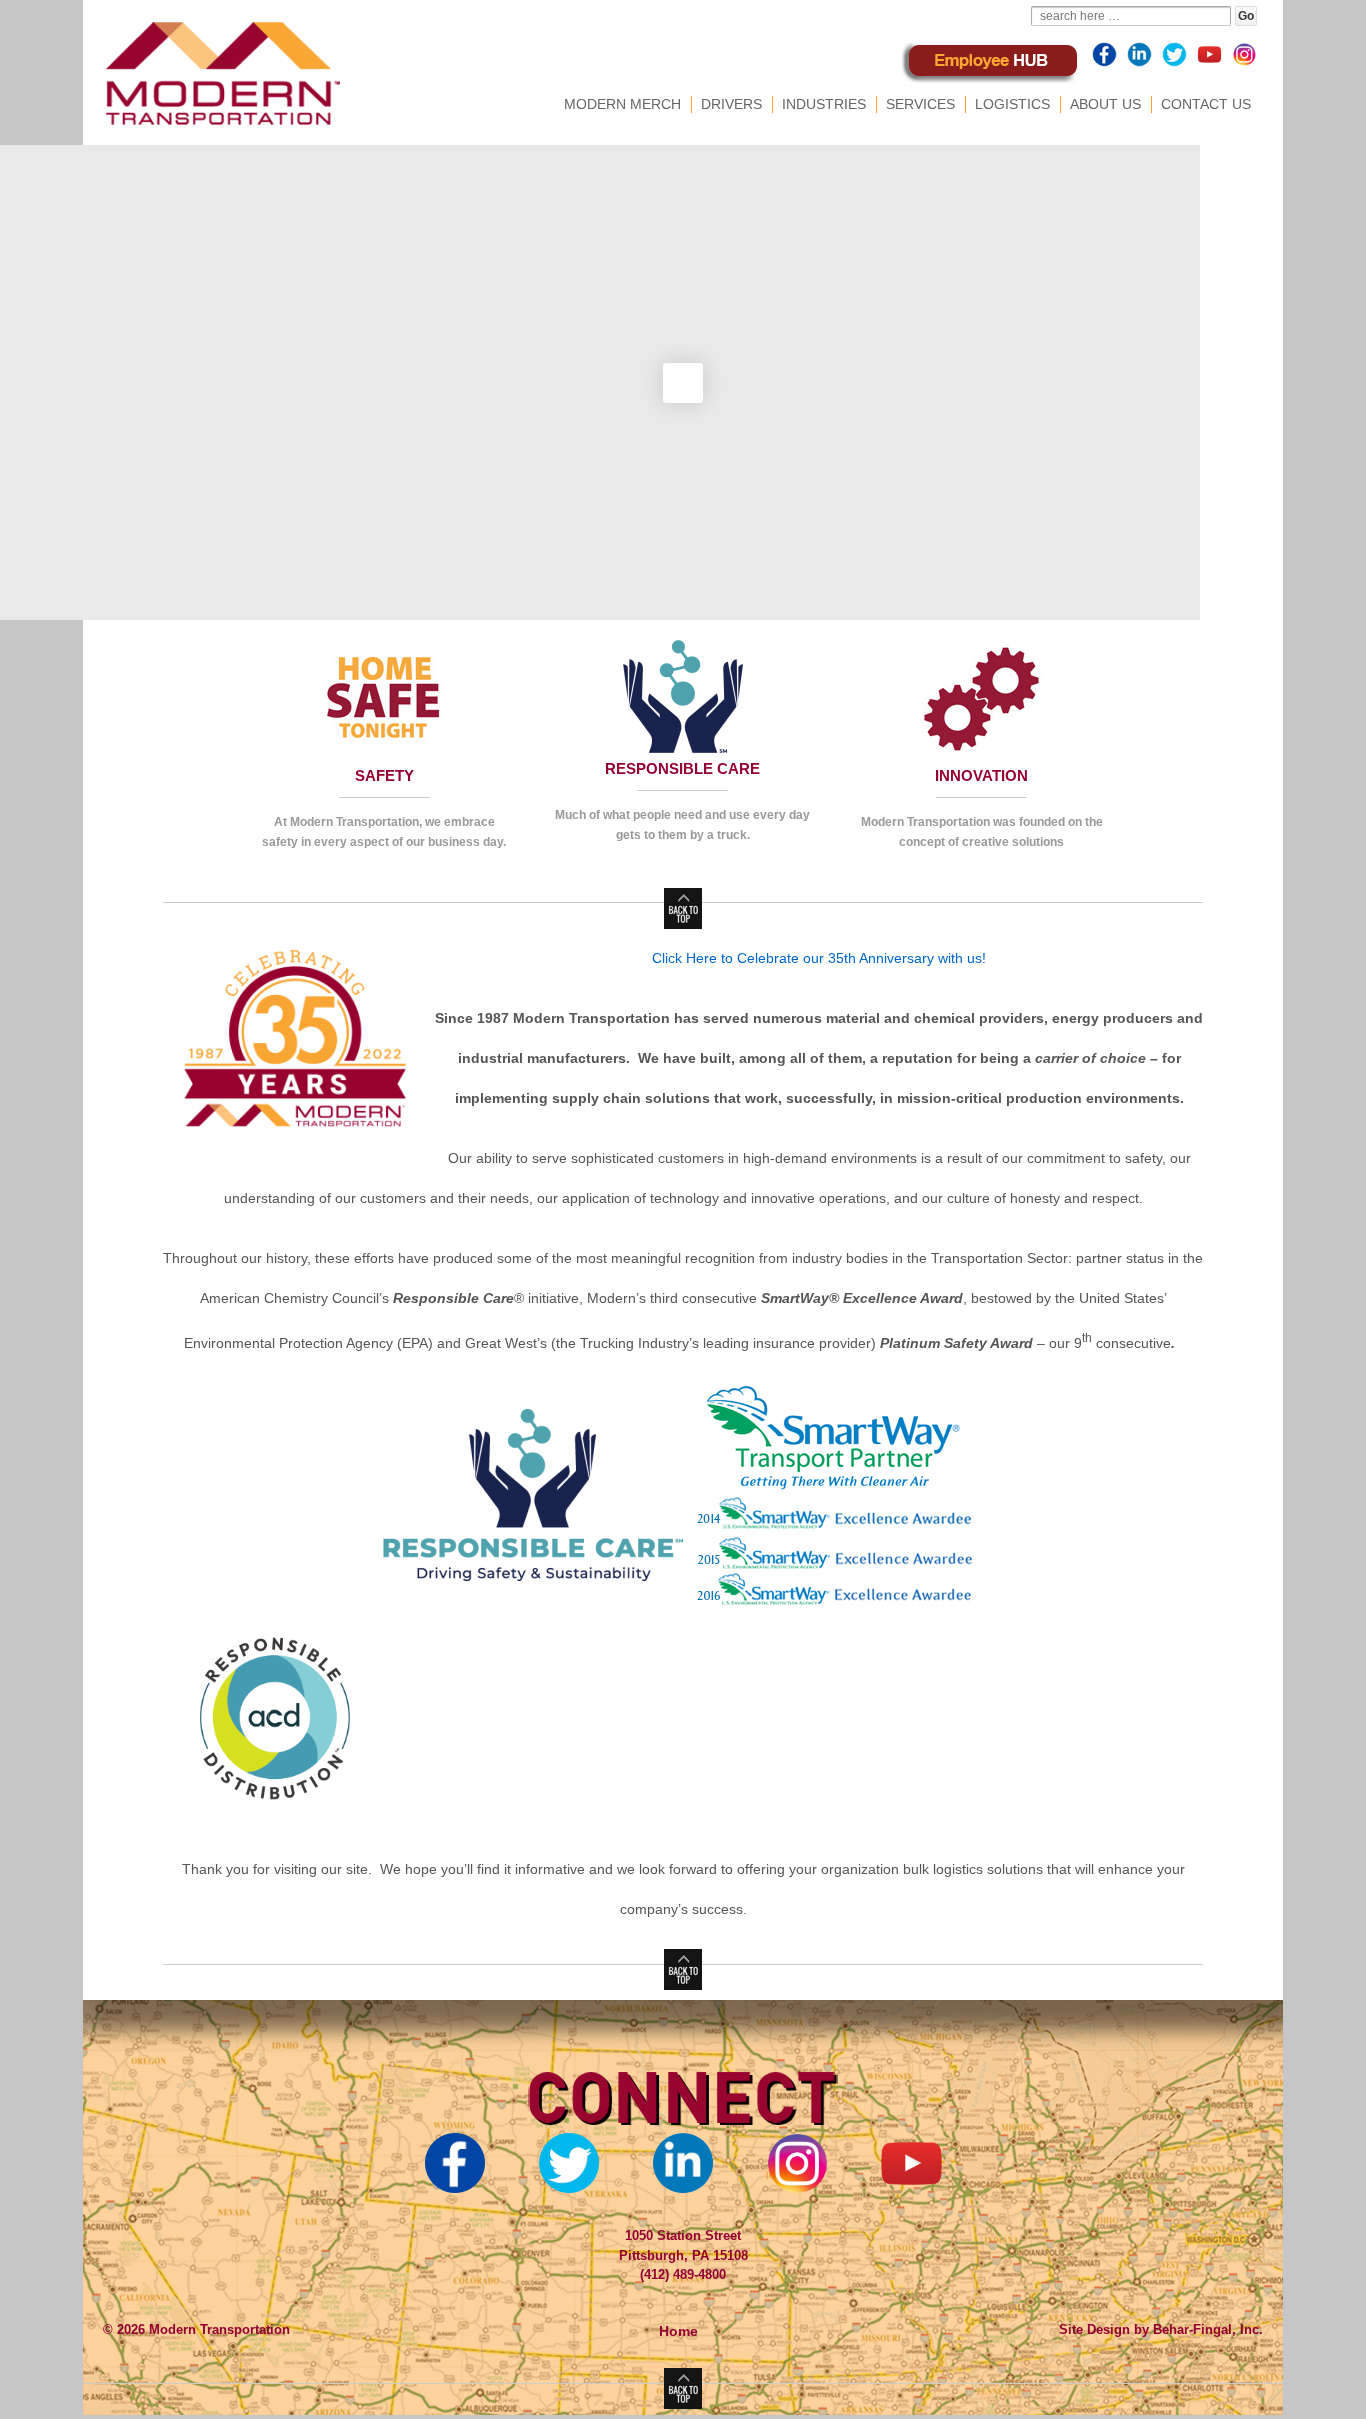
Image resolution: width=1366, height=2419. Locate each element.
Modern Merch (622, 104)
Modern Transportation (217, 2329)
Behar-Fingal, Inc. (1208, 2329)
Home (678, 2331)
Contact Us (1206, 104)
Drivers (731, 104)
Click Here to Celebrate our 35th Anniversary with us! (819, 958)
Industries (824, 104)
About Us (1105, 104)
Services (920, 104)
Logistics (1012, 104)
